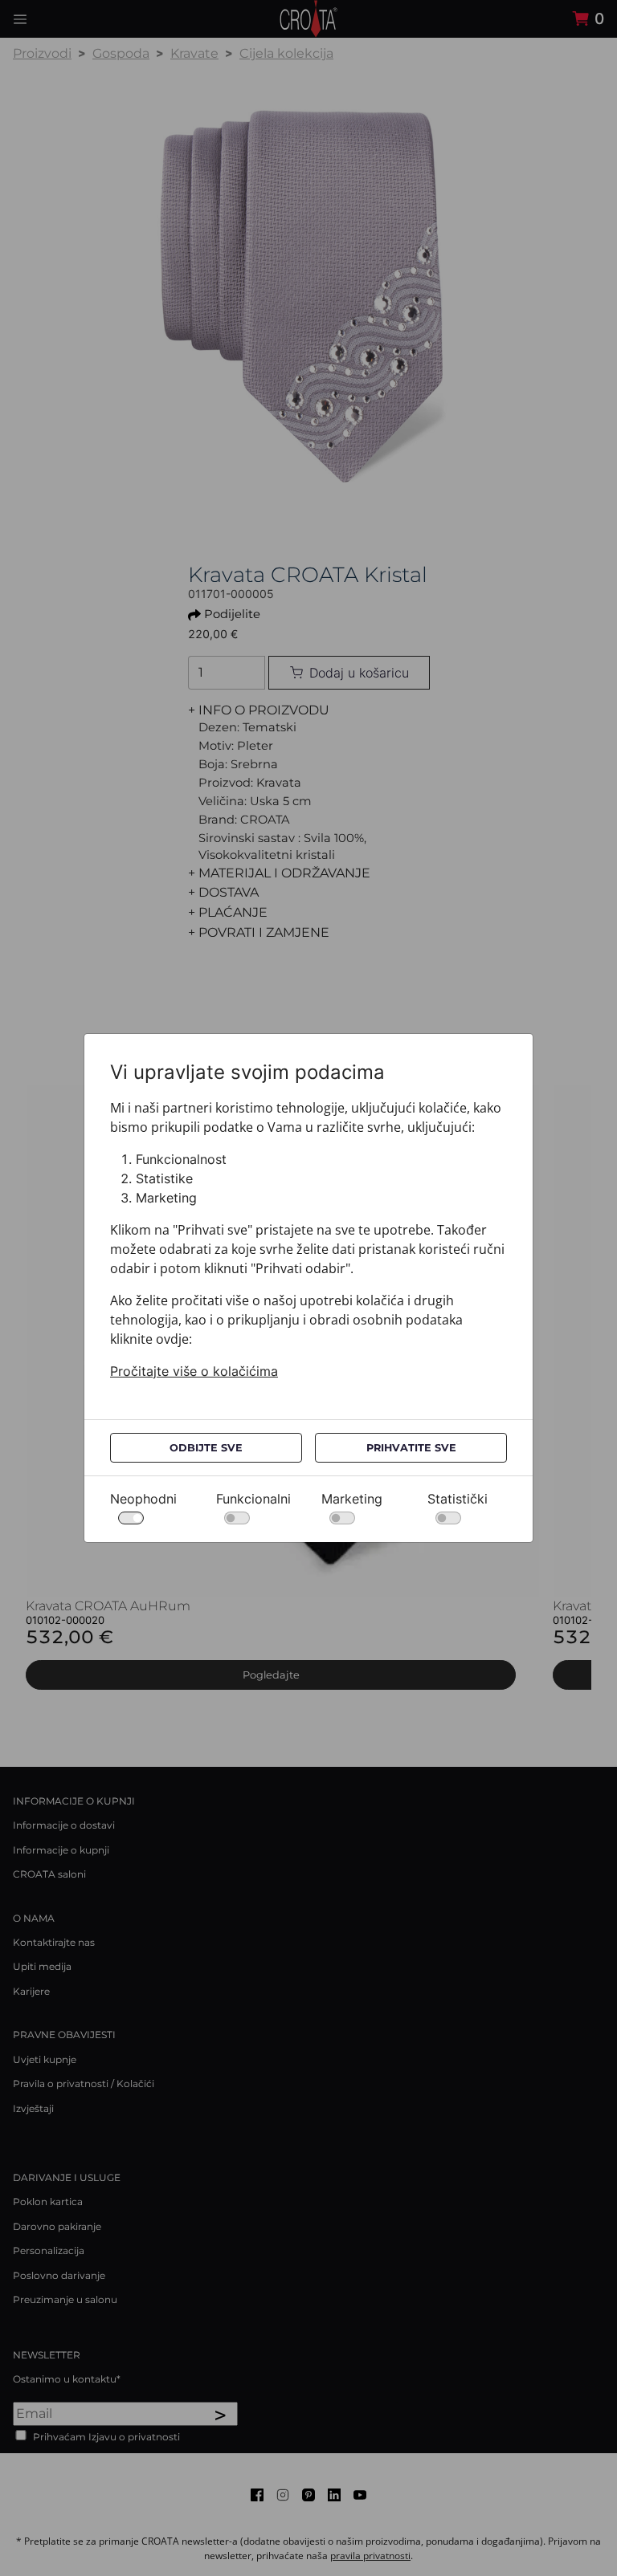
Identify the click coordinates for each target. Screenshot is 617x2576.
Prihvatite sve (411, 1448)
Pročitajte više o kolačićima (194, 1371)
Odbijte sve (206, 1448)
